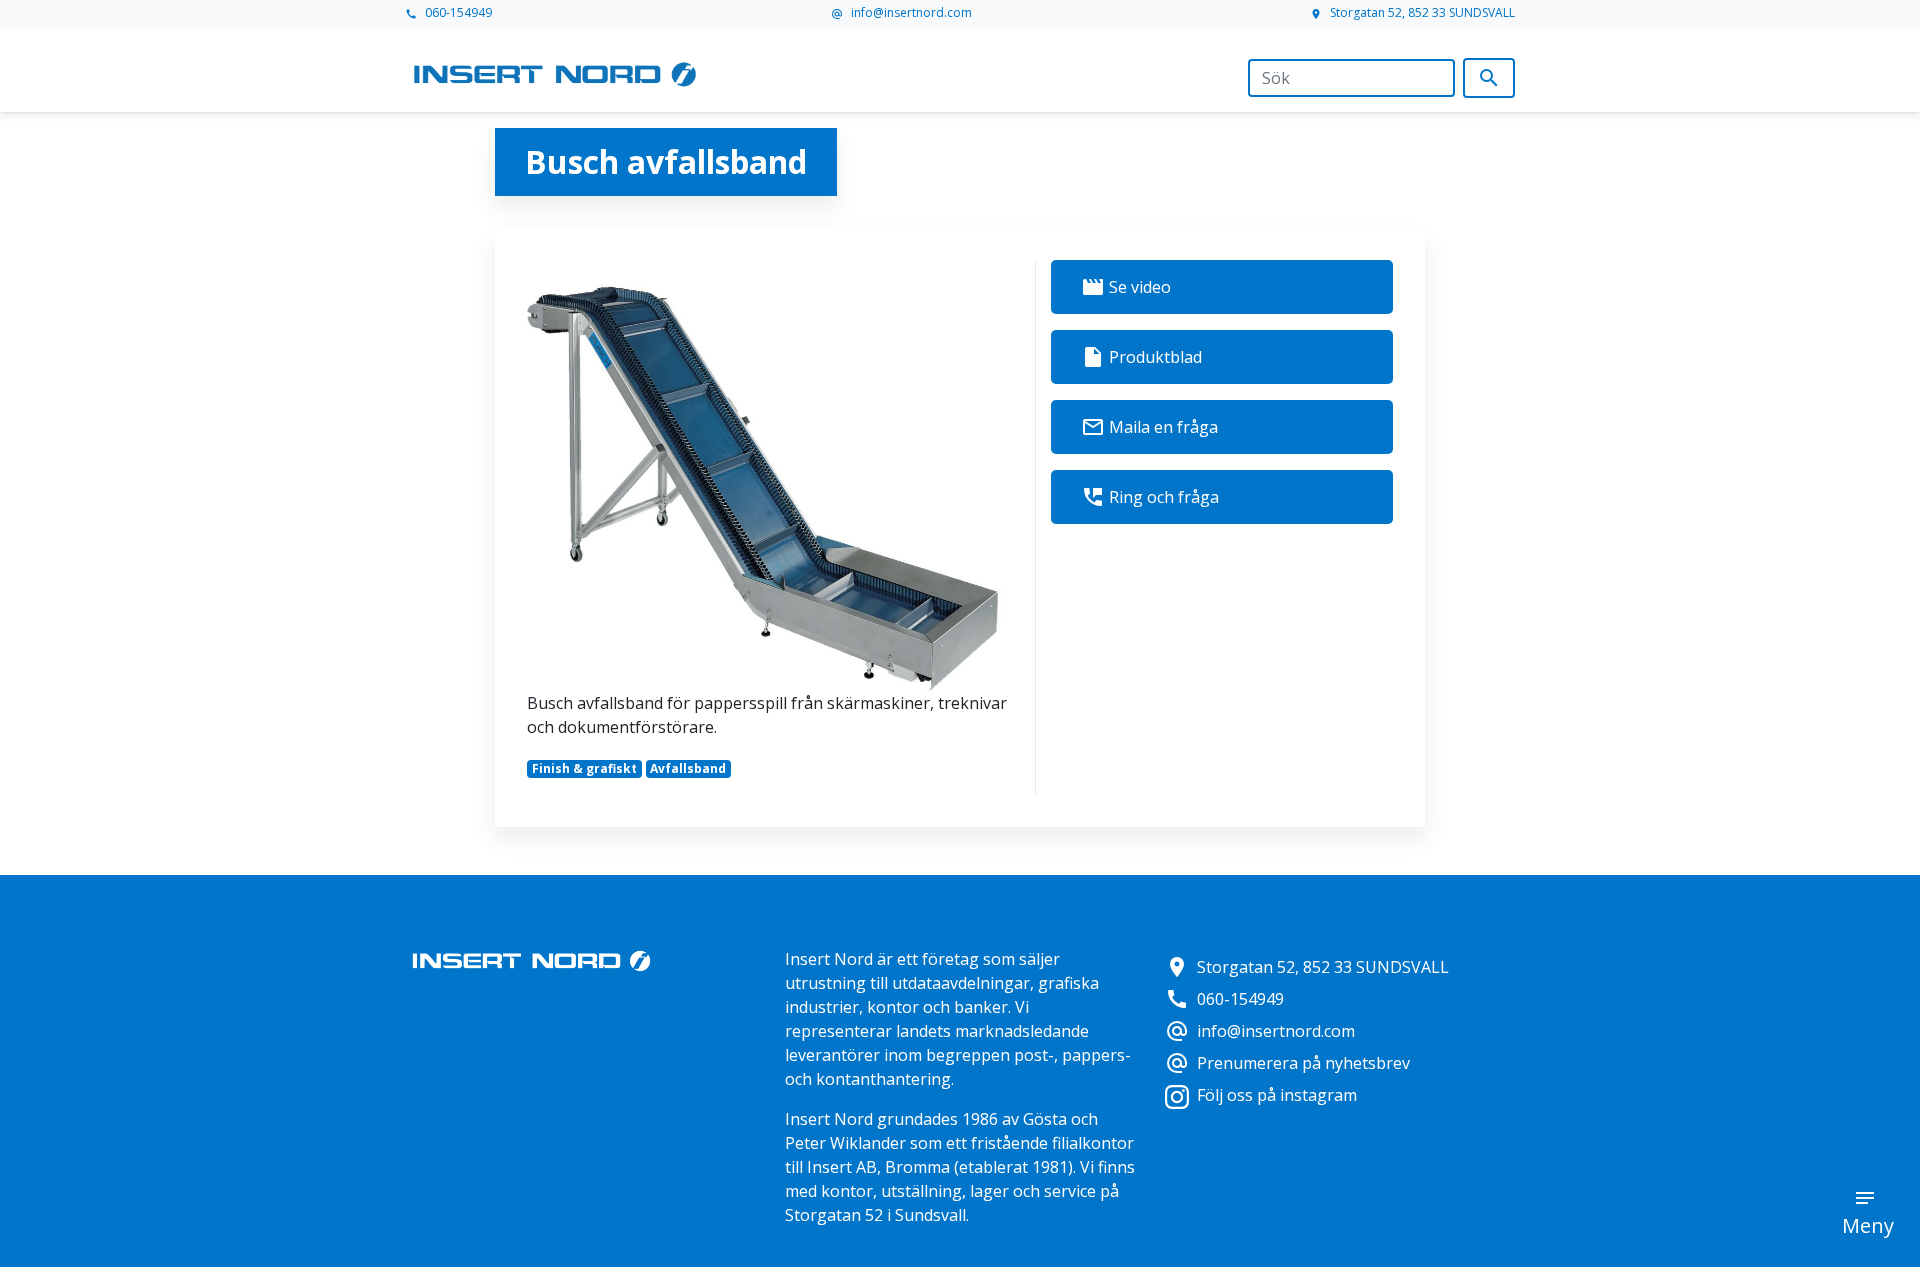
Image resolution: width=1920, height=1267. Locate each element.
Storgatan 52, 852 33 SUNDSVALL (1412, 12)
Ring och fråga (1150, 497)
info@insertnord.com (901, 12)
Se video (1126, 287)
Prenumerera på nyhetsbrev (1287, 1063)
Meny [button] (1868, 1225)
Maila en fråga (1149, 427)
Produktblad (1141, 357)
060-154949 (448, 12)
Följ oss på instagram (1277, 1095)
